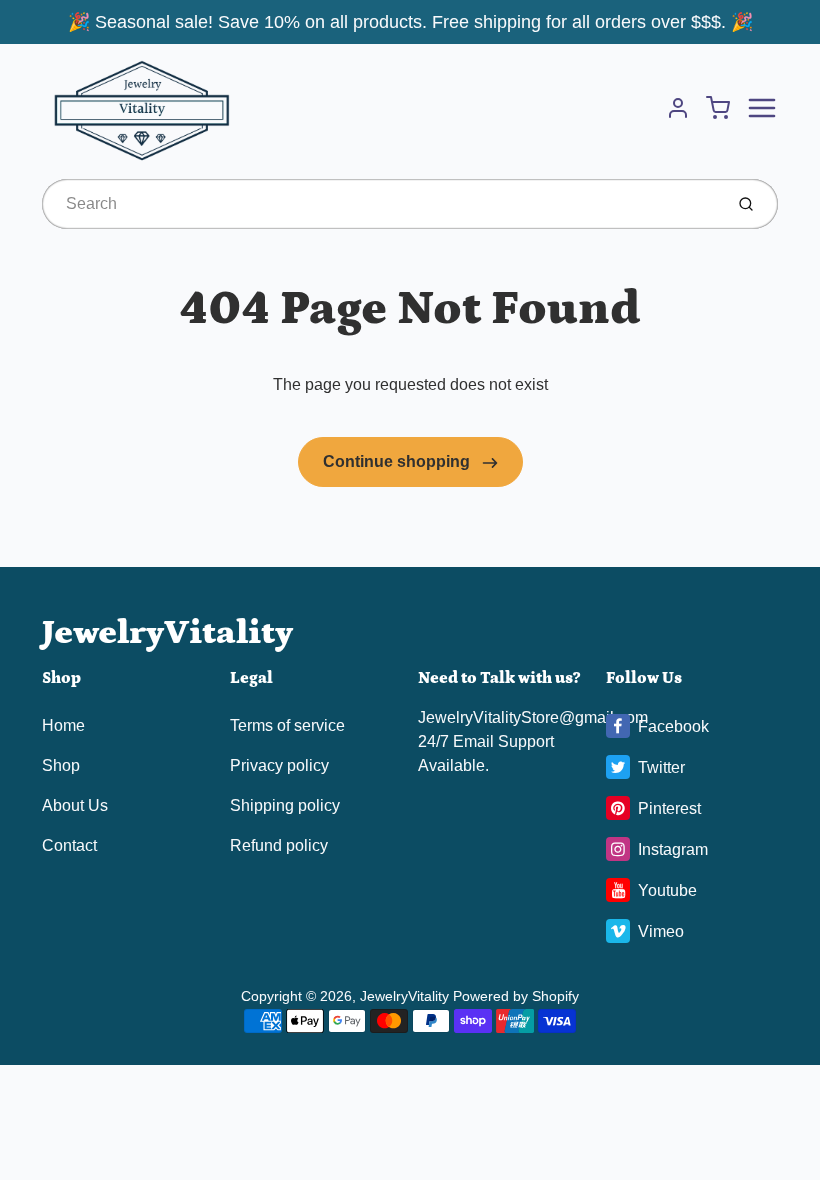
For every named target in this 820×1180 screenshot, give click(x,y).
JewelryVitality (167, 632)
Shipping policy (285, 805)
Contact (69, 845)
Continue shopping (398, 461)
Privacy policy (279, 765)
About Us (75, 805)
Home (63, 725)
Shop (61, 765)
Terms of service (287, 725)
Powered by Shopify (516, 996)
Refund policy (279, 845)
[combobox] (380, 204)
